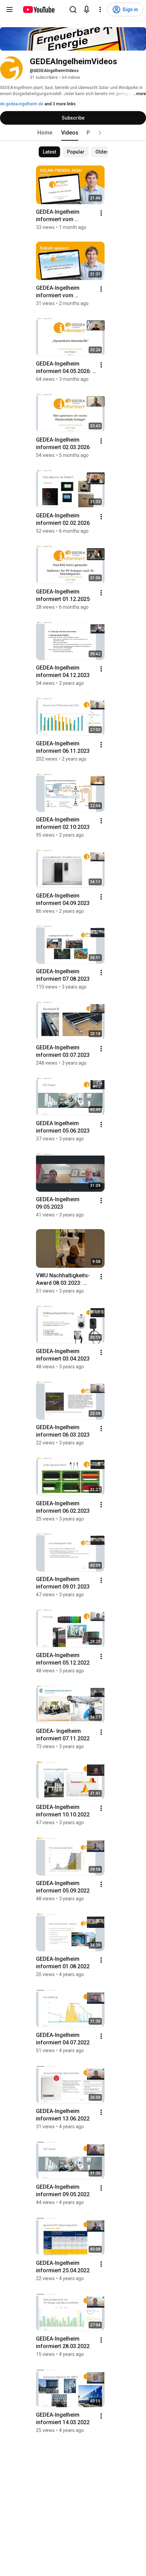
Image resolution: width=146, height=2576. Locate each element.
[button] (100, 133)
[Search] (73, 10)
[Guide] (10, 10)
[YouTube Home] (39, 10)
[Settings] (100, 10)
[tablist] (73, 133)
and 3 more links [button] (60, 104)
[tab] (45, 133)
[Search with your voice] (87, 10)
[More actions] (101, 213)
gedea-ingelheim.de (24, 104)
